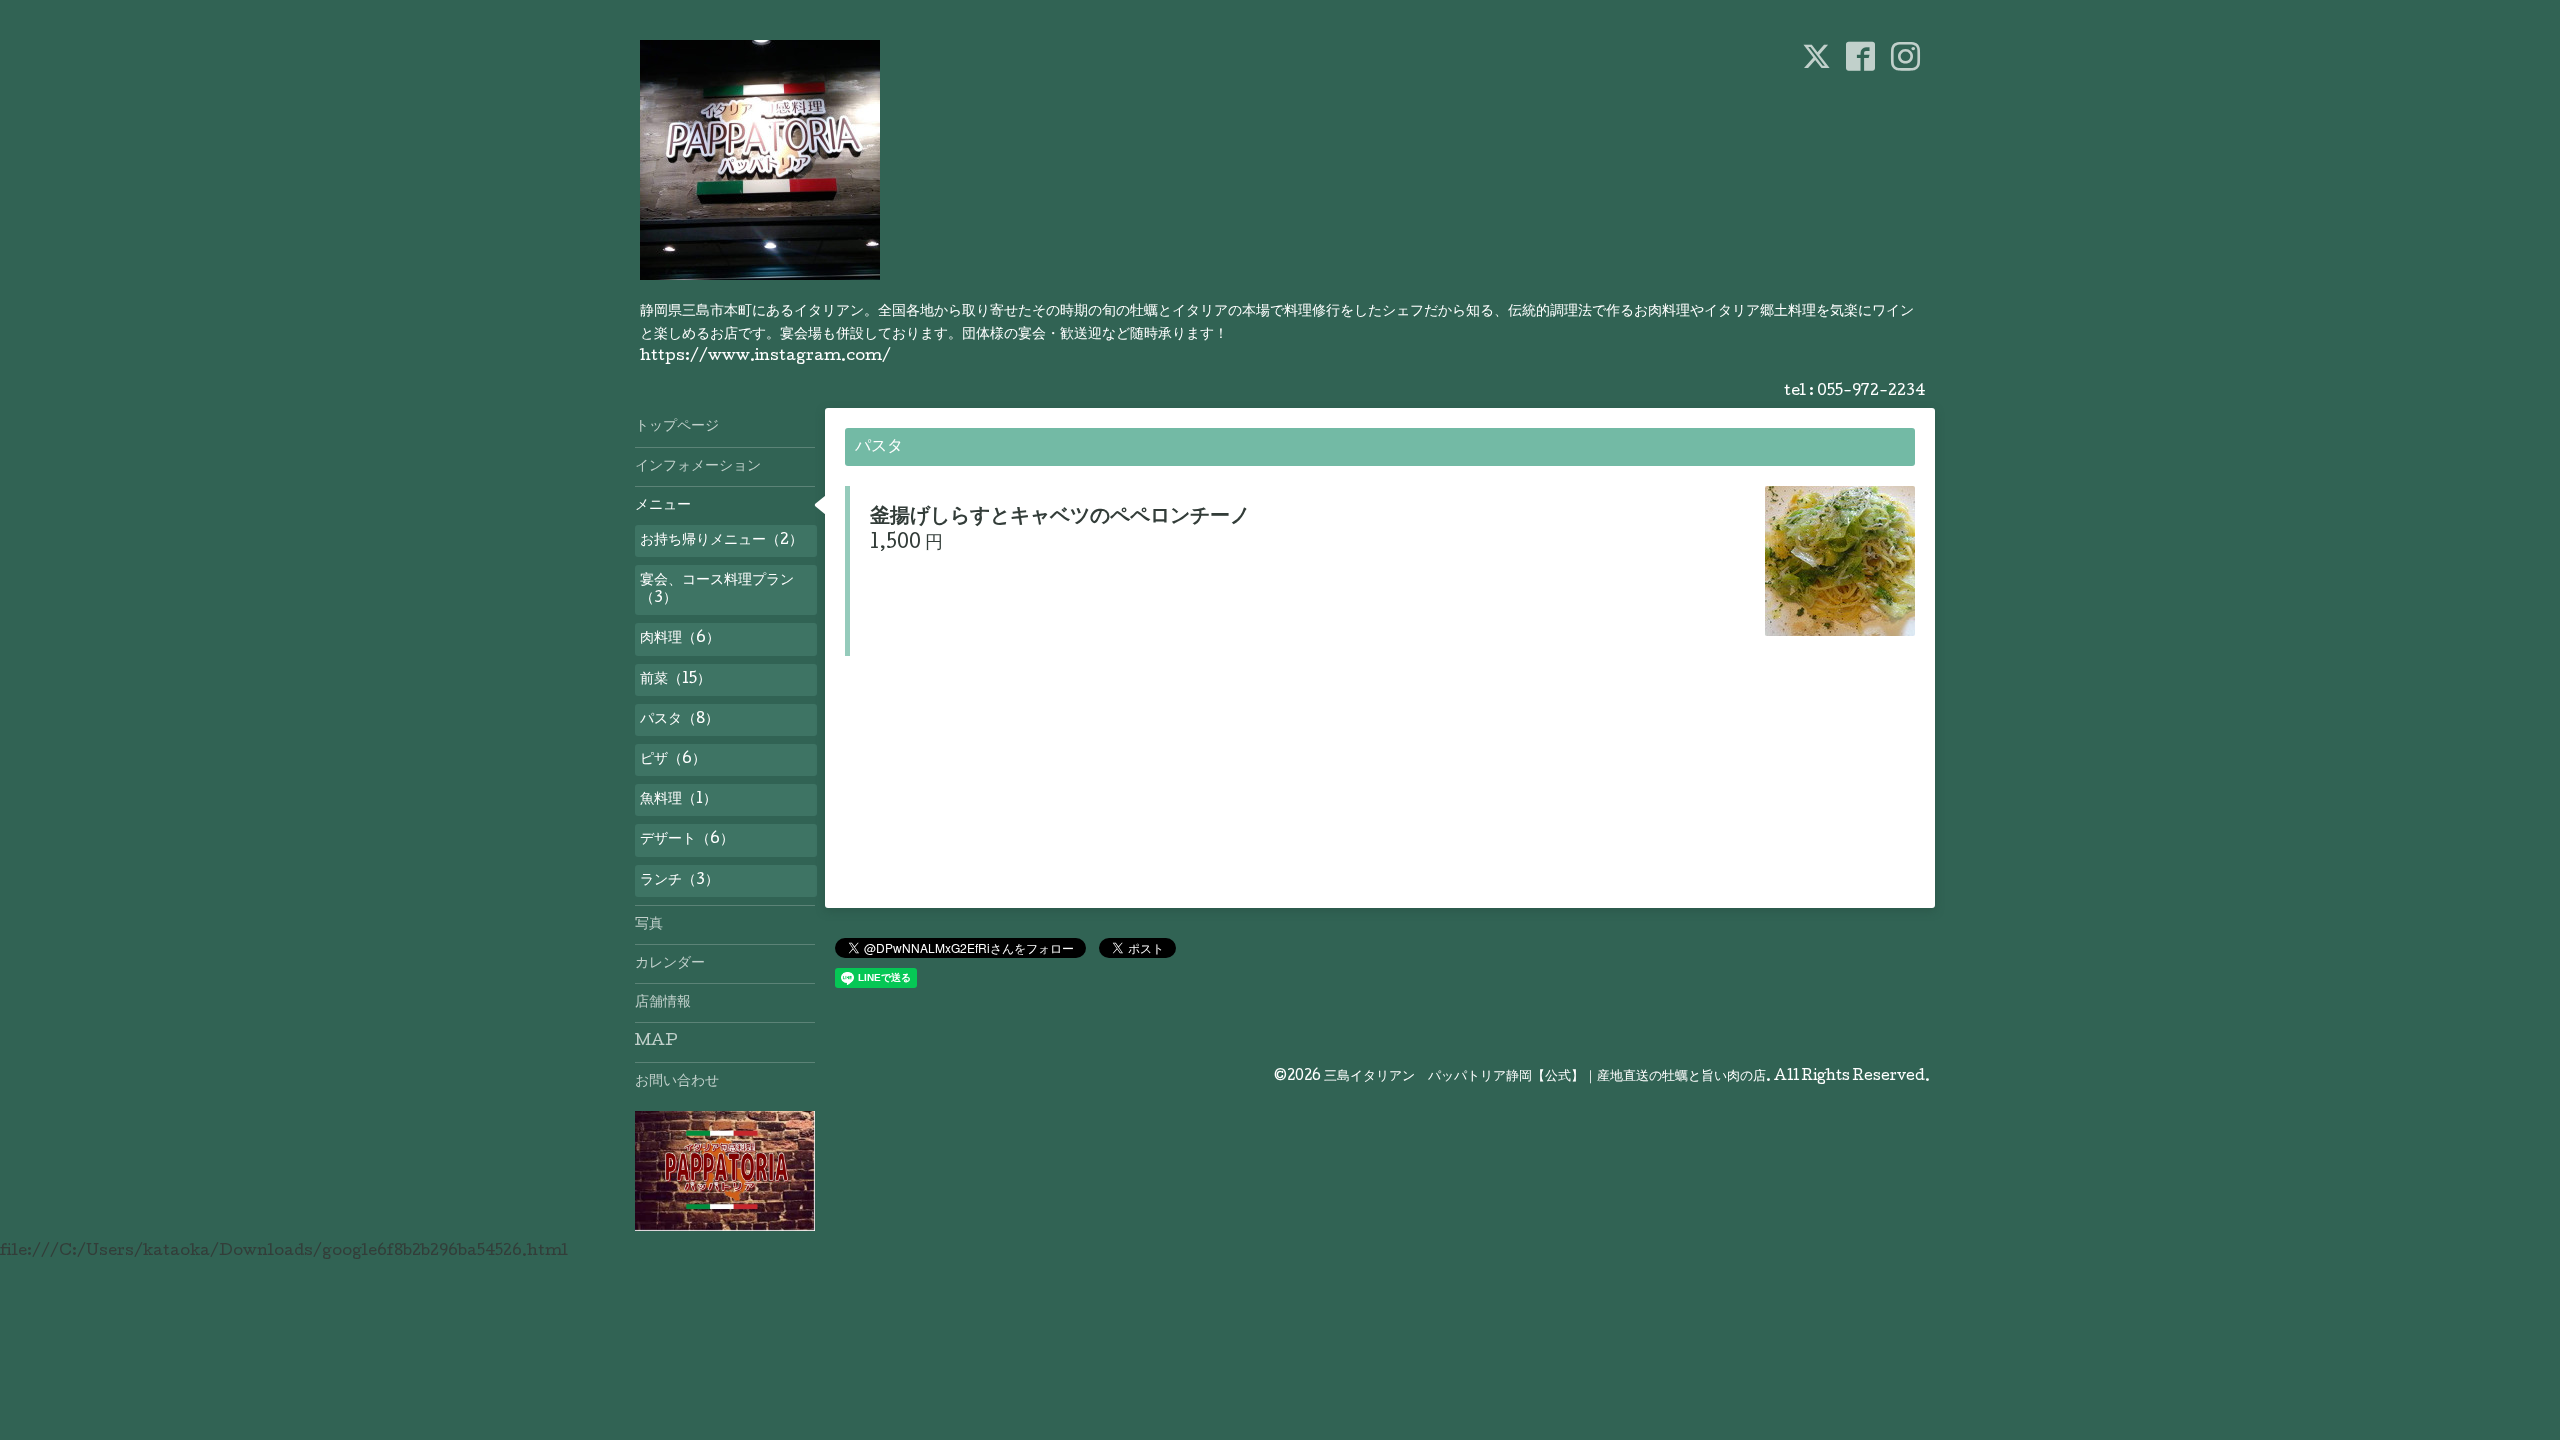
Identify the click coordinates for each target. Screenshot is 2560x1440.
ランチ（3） (679, 881)
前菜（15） (675, 680)
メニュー (663, 506)
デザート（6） (687, 840)
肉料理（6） (680, 639)
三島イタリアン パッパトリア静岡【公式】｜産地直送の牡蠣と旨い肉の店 (1545, 1077)
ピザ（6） (673, 760)
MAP (656, 1042)
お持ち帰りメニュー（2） (721, 541)
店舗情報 (663, 1003)
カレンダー (670, 964)
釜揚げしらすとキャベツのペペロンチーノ (1060, 518)
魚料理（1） (678, 800)
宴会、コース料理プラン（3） (717, 590)
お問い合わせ (677, 1082)
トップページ (677, 427)
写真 (649, 925)
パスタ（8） (679, 720)
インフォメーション (698, 467)
